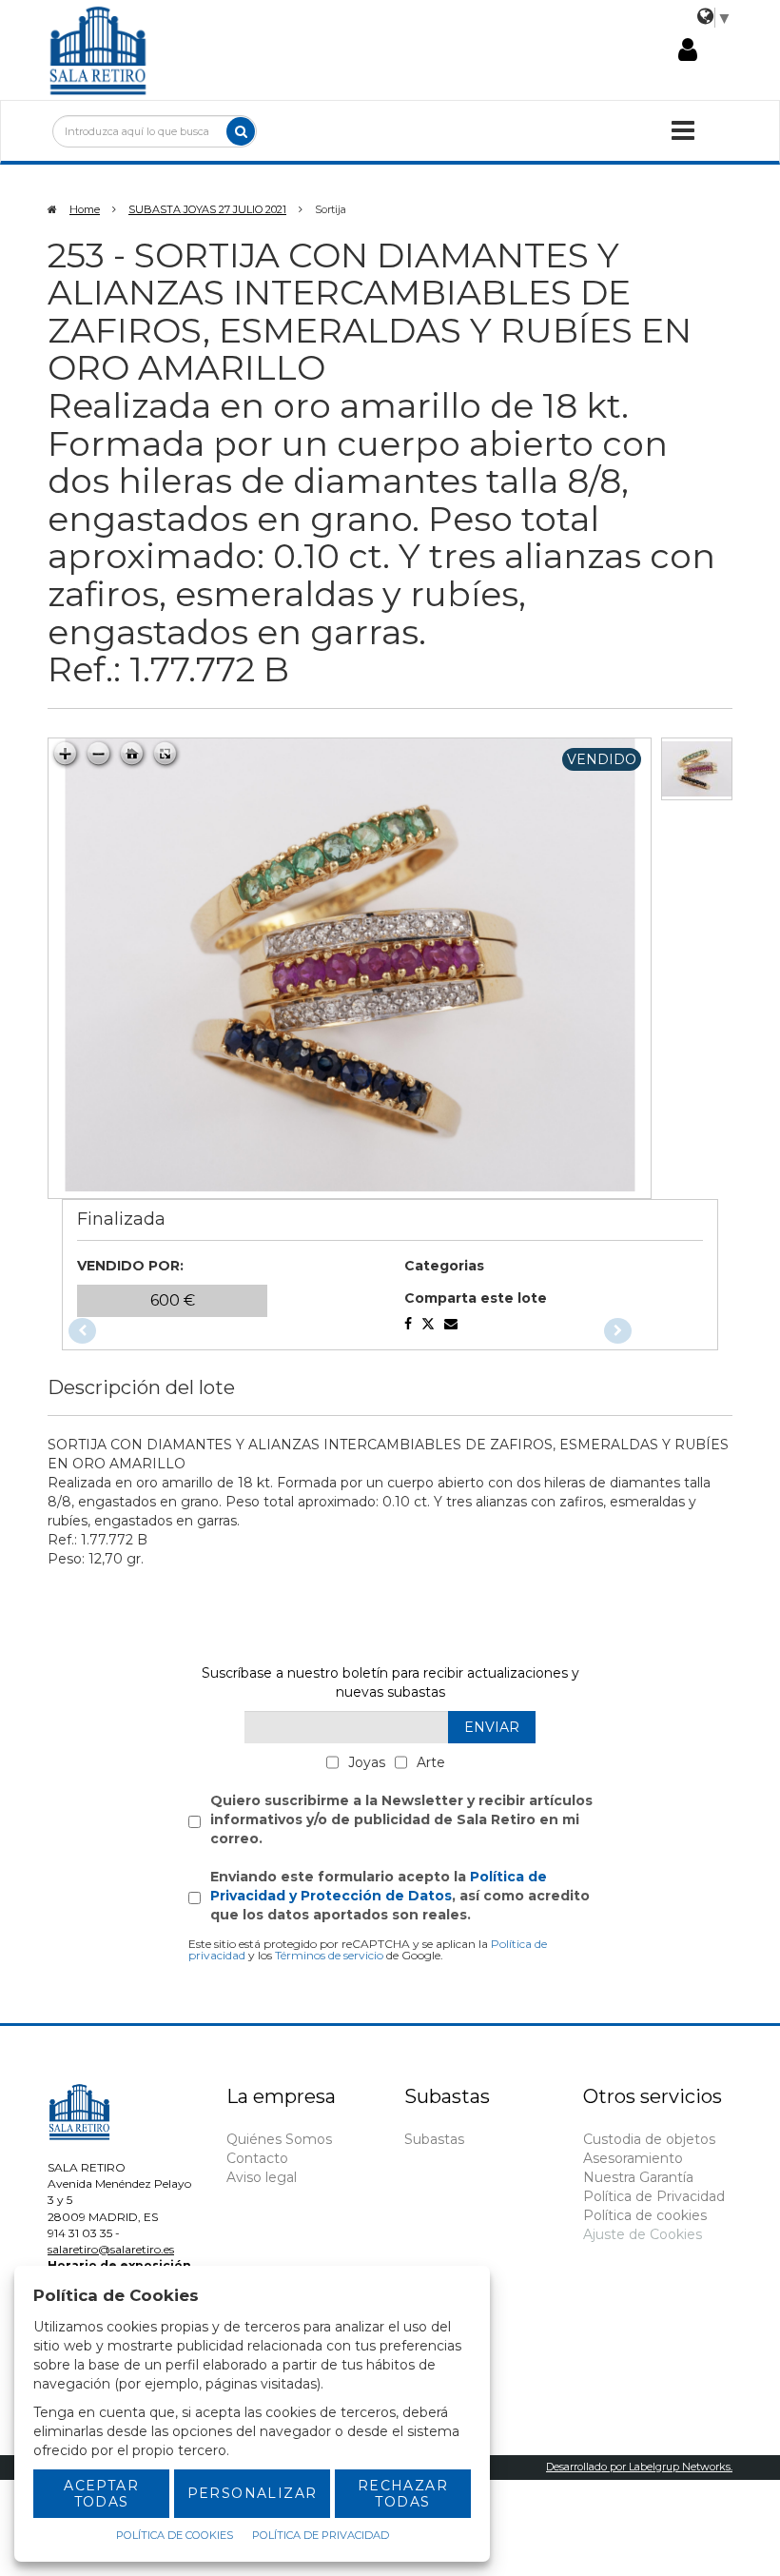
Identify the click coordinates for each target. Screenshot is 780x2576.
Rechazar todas (403, 2494)
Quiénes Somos (279, 2139)
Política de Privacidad (654, 2196)
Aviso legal (262, 2177)
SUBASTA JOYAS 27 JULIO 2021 (207, 209)
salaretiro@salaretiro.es (111, 2249)
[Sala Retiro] (98, 49)
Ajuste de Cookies (643, 2234)
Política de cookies (645, 2215)
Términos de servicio (329, 1955)
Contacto (257, 2158)
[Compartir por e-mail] (408, 1324)
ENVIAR (492, 1727)
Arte (431, 1762)
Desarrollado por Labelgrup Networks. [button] (639, 2467)
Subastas (434, 2139)
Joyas (367, 1762)
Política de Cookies (175, 2535)
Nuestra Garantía (638, 2177)
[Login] (688, 50)
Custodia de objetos (649, 2139)
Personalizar (253, 2493)
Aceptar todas (101, 2494)
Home (85, 209)
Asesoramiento (633, 2158)
